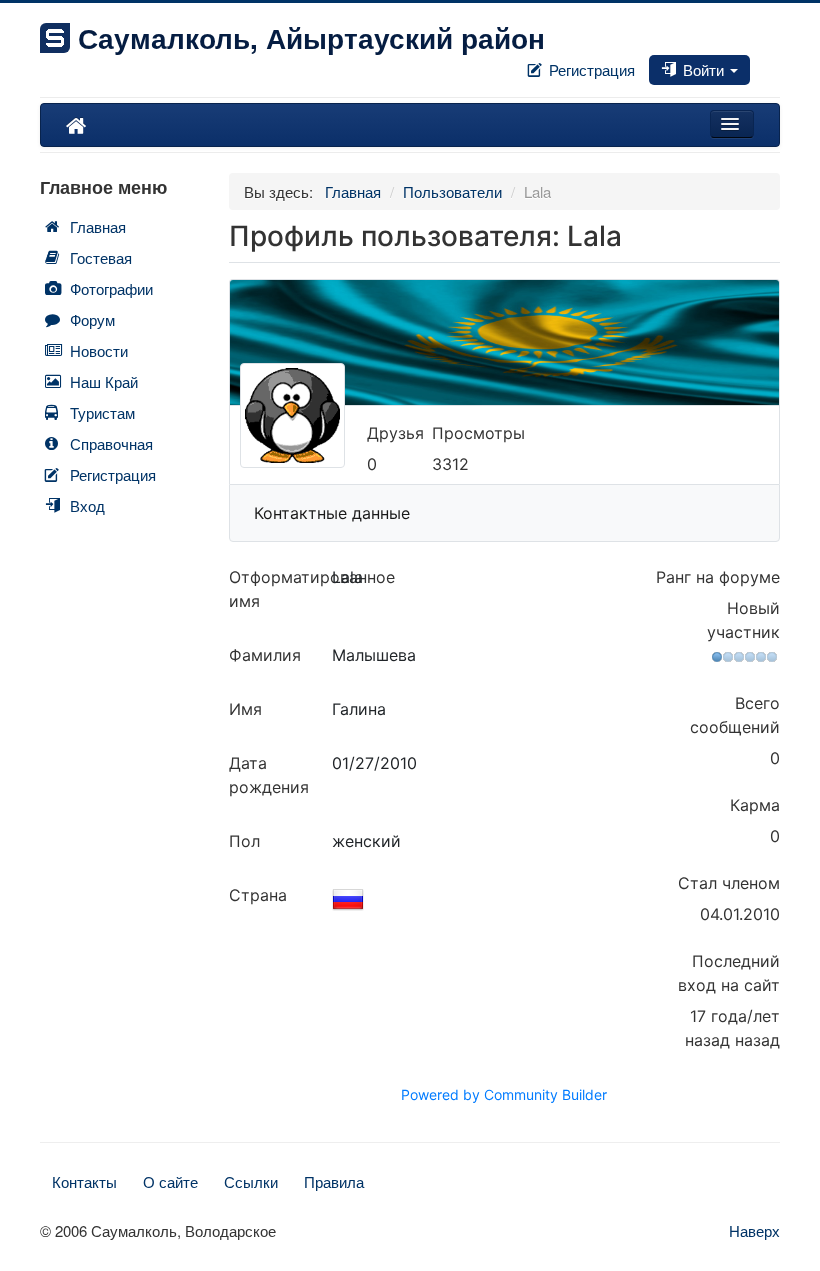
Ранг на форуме (718, 577)
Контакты (84, 1181)
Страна (258, 895)
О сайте (170, 1181)
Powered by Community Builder (504, 1094)
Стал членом (729, 883)
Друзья (395, 433)
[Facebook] (754, 63)
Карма (755, 805)
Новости (99, 350)
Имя (245, 709)
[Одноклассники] (770, 63)
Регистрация (590, 69)
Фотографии (111, 288)
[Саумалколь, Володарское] (76, 125)
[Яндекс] (778, 63)
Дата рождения (269, 775)
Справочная (111, 443)
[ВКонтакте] (762, 63)
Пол (244, 841)
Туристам (102, 412)
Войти (703, 69)
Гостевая (101, 257)
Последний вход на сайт (729, 973)
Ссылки (251, 1181)
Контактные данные (332, 513)
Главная (98, 226)
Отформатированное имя (280, 589)
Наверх (754, 1230)
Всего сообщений (735, 715)
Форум (92, 319)
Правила (334, 1181)
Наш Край (104, 381)
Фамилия (265, 655)
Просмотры (478, 433)
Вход (87, 505)
